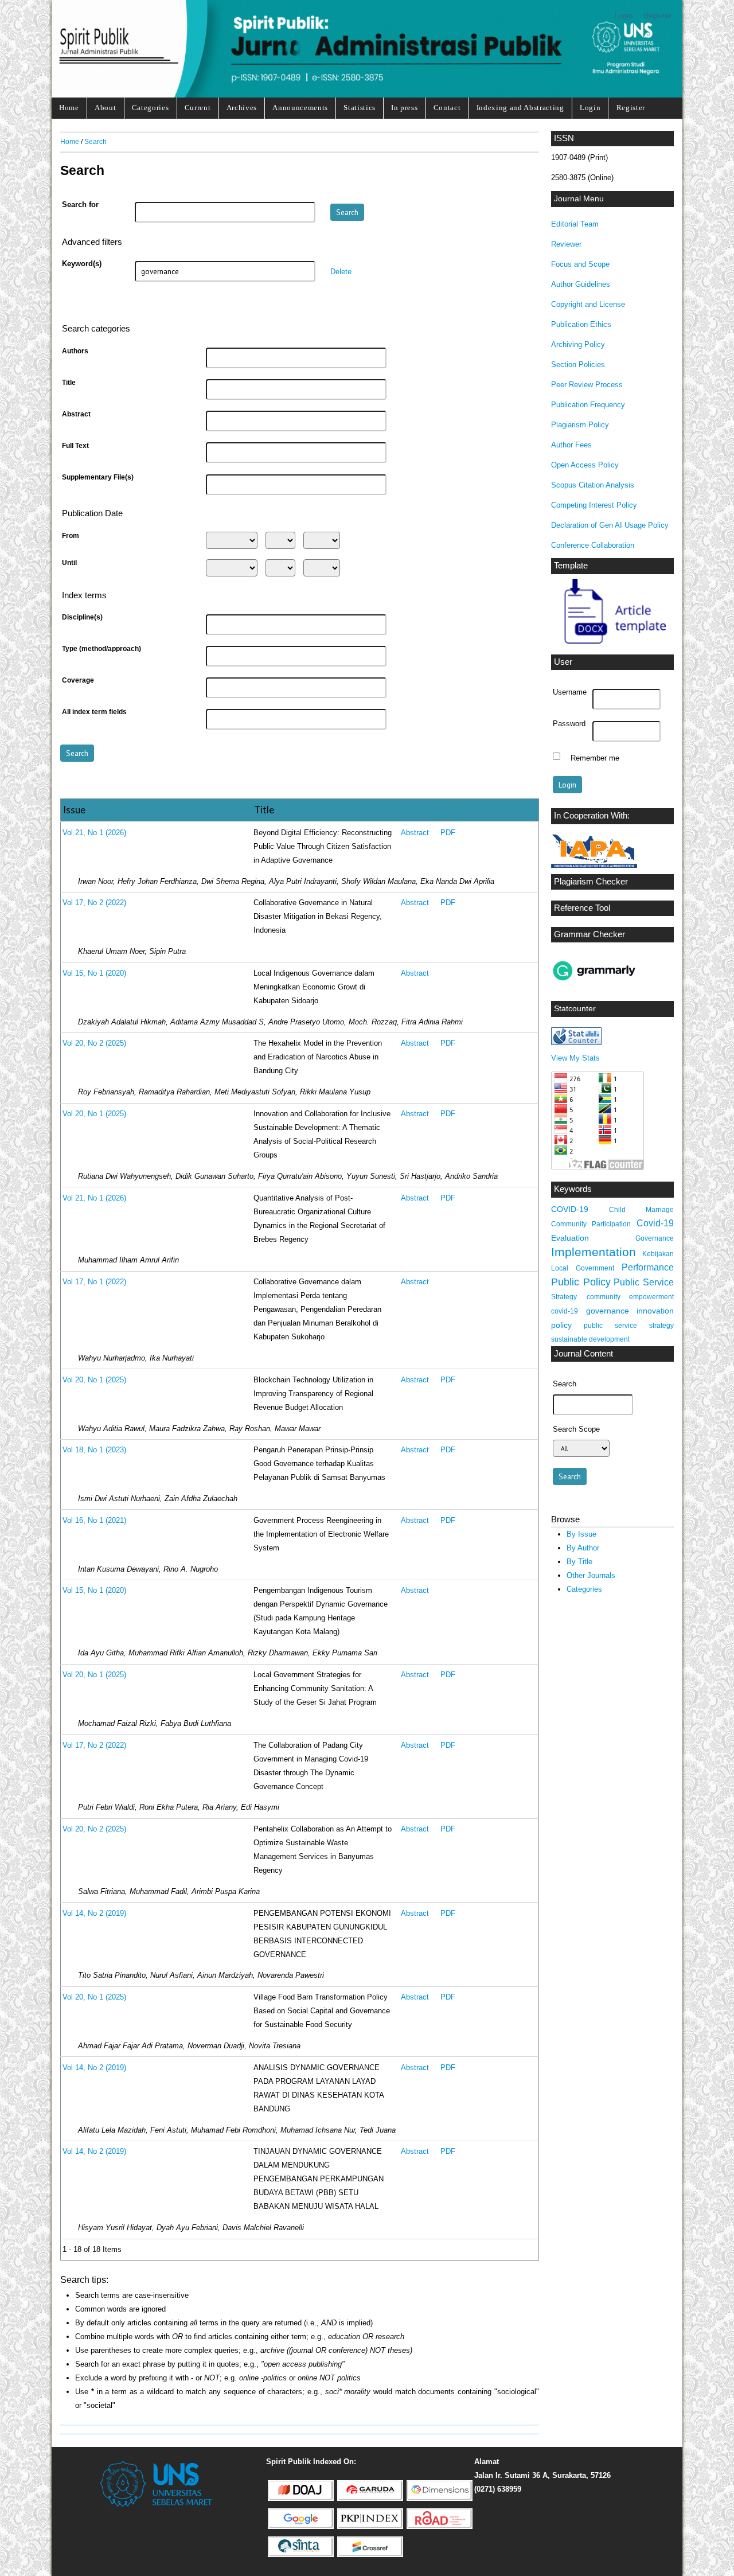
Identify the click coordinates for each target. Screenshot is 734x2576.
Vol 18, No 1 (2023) (94, 1450)
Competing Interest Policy (594, 505)
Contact (447, 108)
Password (569, 724)
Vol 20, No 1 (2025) (94, 1114)
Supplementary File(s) (98, 477)
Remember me (595, 758)
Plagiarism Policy (580, 425)
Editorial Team (575, 224)
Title (69, 383)
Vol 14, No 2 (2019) (94, 1914)
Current (198, 108)
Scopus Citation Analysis (593, 485)
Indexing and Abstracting (520, 108)
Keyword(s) (82, 264)
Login (624, 16)
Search (95, 141)
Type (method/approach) (101, 649)
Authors (75, 351)
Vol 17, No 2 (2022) (94, 903)
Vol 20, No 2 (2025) (94, 1043)
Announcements (300, 108)
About (105, 108)
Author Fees (571, 445)
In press (404, 108)
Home (69, 108)
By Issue (581, 1534)
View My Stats (575, 1058)
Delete (341, 272)
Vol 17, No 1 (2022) (94, 1282)
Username (570, 692)
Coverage (78, 680)
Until (69, 563)
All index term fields (94, 712)
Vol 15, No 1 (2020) (94, 973)
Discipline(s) (82, 617)
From (71, 536)
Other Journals (591, 1575)
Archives (242, 108)
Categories (151, 108)
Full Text (75, 446)
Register (657, 16)
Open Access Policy (585, 465)
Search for (80, 205)
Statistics (360, 108)
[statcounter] (576, 1043)
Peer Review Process (587, 385)
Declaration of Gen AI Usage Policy (610, 525)
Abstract (76, 414)
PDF (448, 833)
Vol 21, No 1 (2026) (94, 833)
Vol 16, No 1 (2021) (94, 1521)
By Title (579, 1562)
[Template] (608, 646)
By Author (583, 1548)
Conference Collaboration (593, 545)
